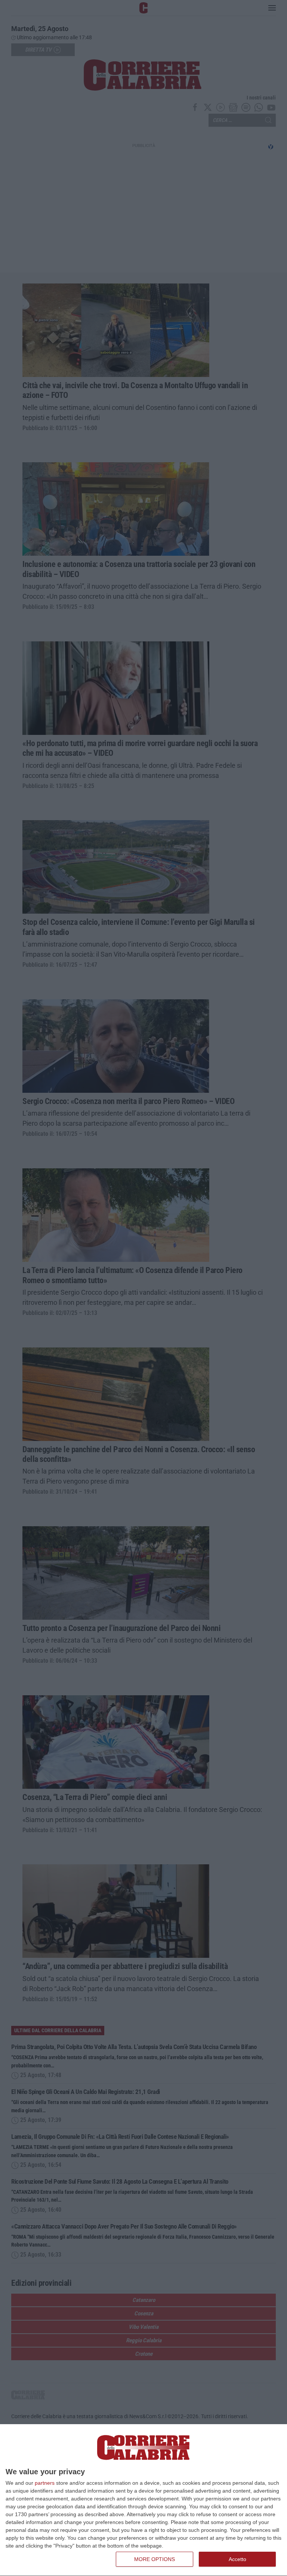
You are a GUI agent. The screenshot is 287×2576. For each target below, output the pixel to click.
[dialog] (143, 2500)
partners (45, 2483)
